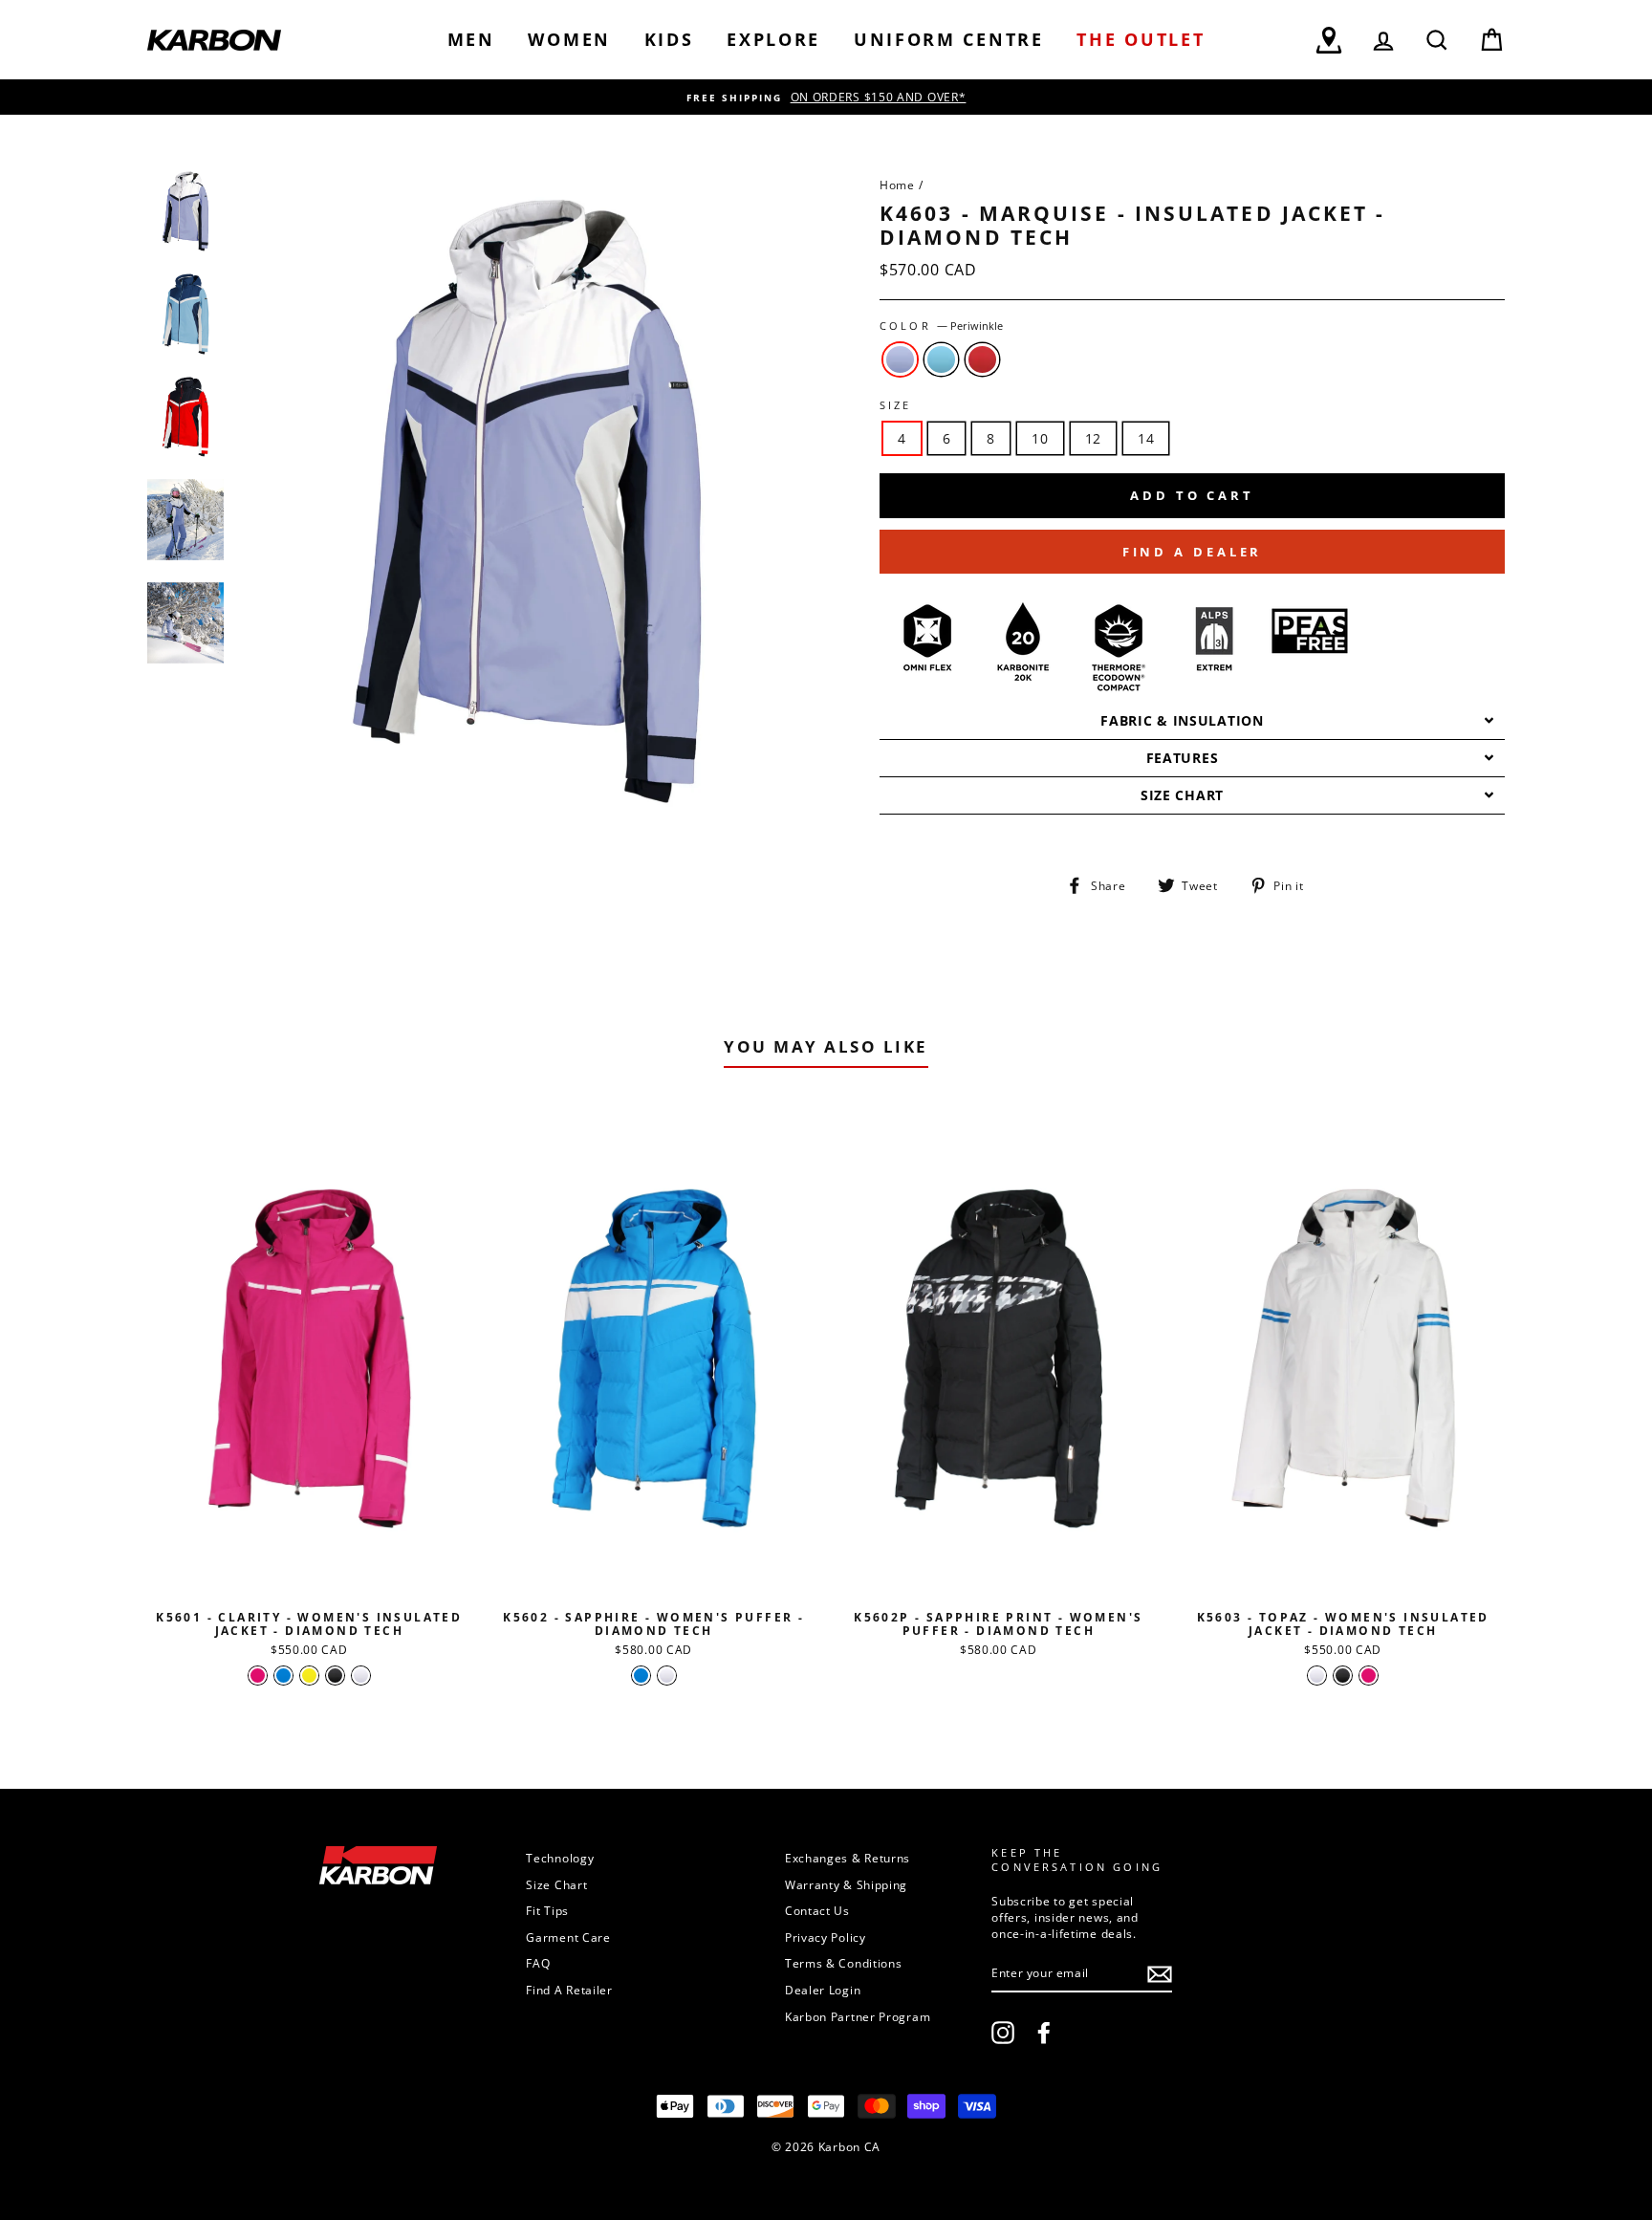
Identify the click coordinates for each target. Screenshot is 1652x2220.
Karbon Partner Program (858, 2016)
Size (896, 405)
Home (897, 185)
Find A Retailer (569, 1990)
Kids (669, 39)
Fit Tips (547, 1910)
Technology (560, 1858)
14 (1146, 438)
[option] (826, 97)
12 (1093, 438)
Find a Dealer (1193, 552)
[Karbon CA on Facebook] (1044, 2033)
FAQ (538, 1963)
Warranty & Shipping (846, 1884)
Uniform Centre (949, 39)
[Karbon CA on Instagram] (1003, 2033)
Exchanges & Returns (848, 1858)
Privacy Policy (826, 1937)
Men (471, 39)
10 (1040, 438)
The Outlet (1141, 39)
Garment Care (568, 1937)
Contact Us (817, 1910)
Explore (773, 39)
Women (569, 39)
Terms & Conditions (844, 1963)
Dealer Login (823, 1990)
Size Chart (556, 1884)
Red (982, 359)
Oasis (941, 359)
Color (941, 326)
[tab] (1192, 721)
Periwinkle (900, 359)
